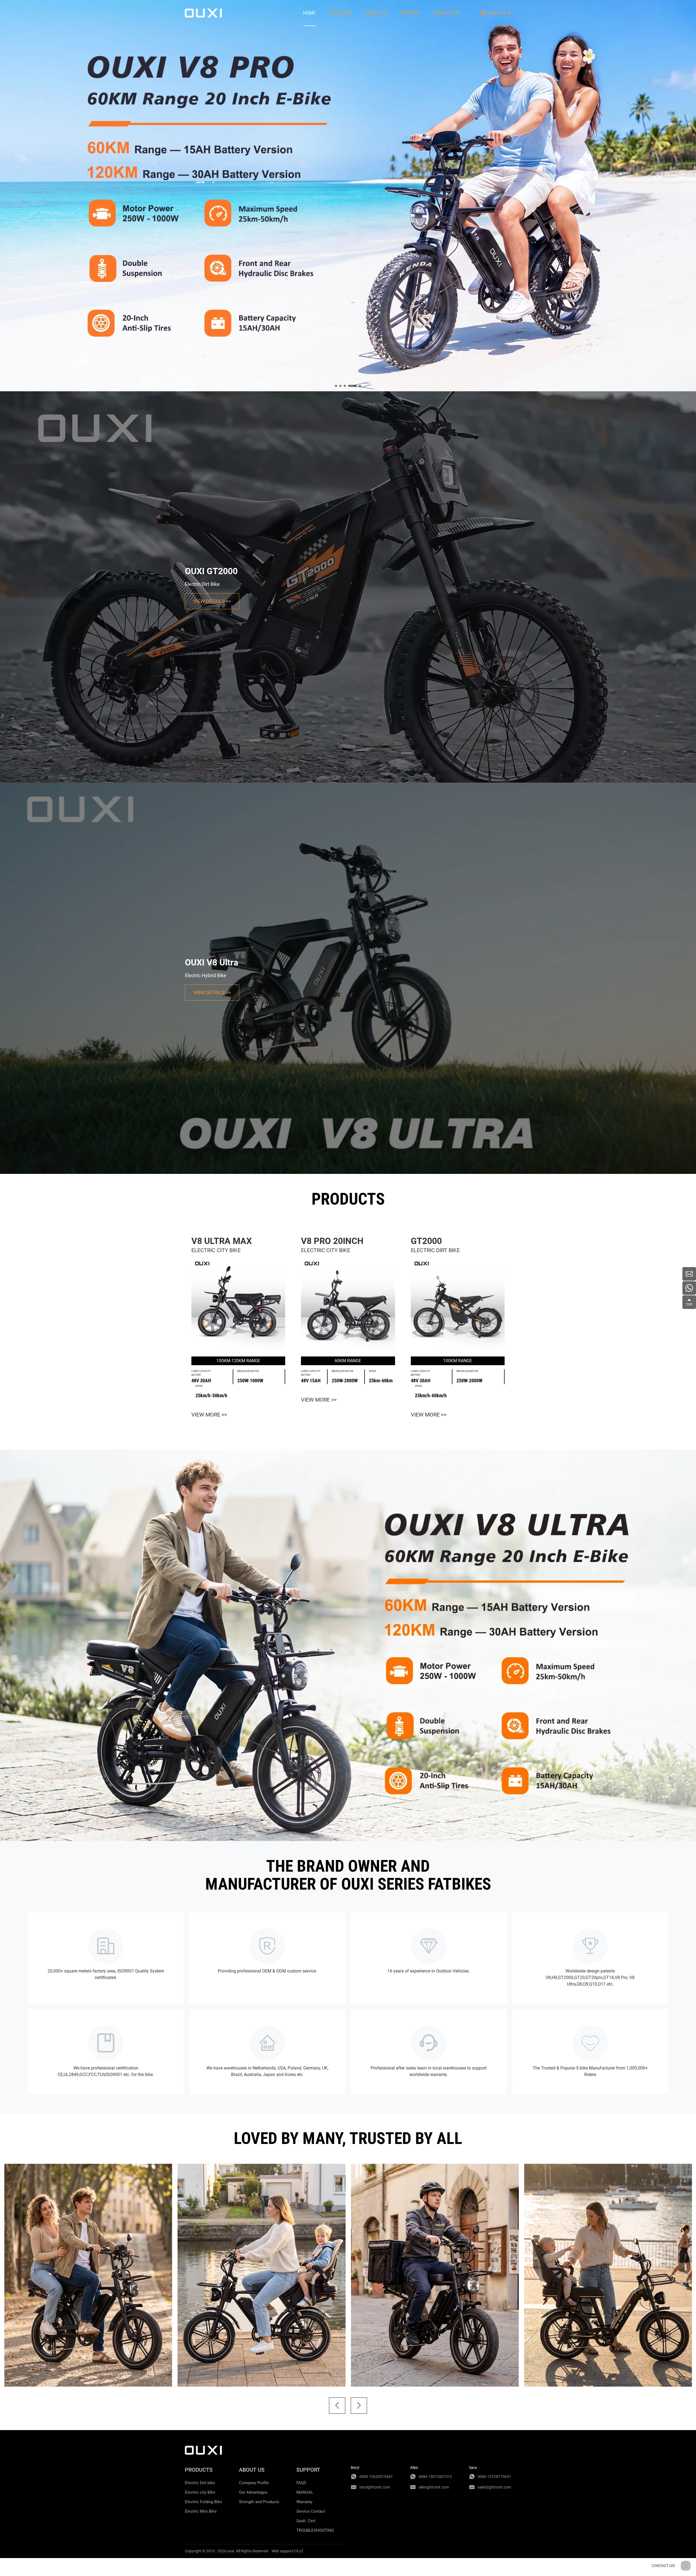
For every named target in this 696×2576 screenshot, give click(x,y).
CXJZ (299, 2551)
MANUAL (305, 2492)
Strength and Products (259, 2502)
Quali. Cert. (306, 2521)
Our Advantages (253, 2492)
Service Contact (311, 2511)
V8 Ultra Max (222, 1241)
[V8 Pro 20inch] (348, 1305)
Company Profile (254, 2483)
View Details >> (212, 601)
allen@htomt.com (434, 2487)
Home (309, 13)
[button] (337, 2406)
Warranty (304, 2502)
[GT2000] (458, 1305)
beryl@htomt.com (375, 2487)
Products (341, 13)
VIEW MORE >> (209, 1415)
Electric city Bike (200, 2492)
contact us (447, 13)
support (410, 13)
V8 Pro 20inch (332, 1241)
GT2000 (426, 1241)
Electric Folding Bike (203, 2502)
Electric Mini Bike (201, 2511)
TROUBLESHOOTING (315, 2530)
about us (376, 13)
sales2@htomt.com (494, 2487)
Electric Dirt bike (200, 2483)
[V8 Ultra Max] (238, 1305)
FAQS (301, 2483)
